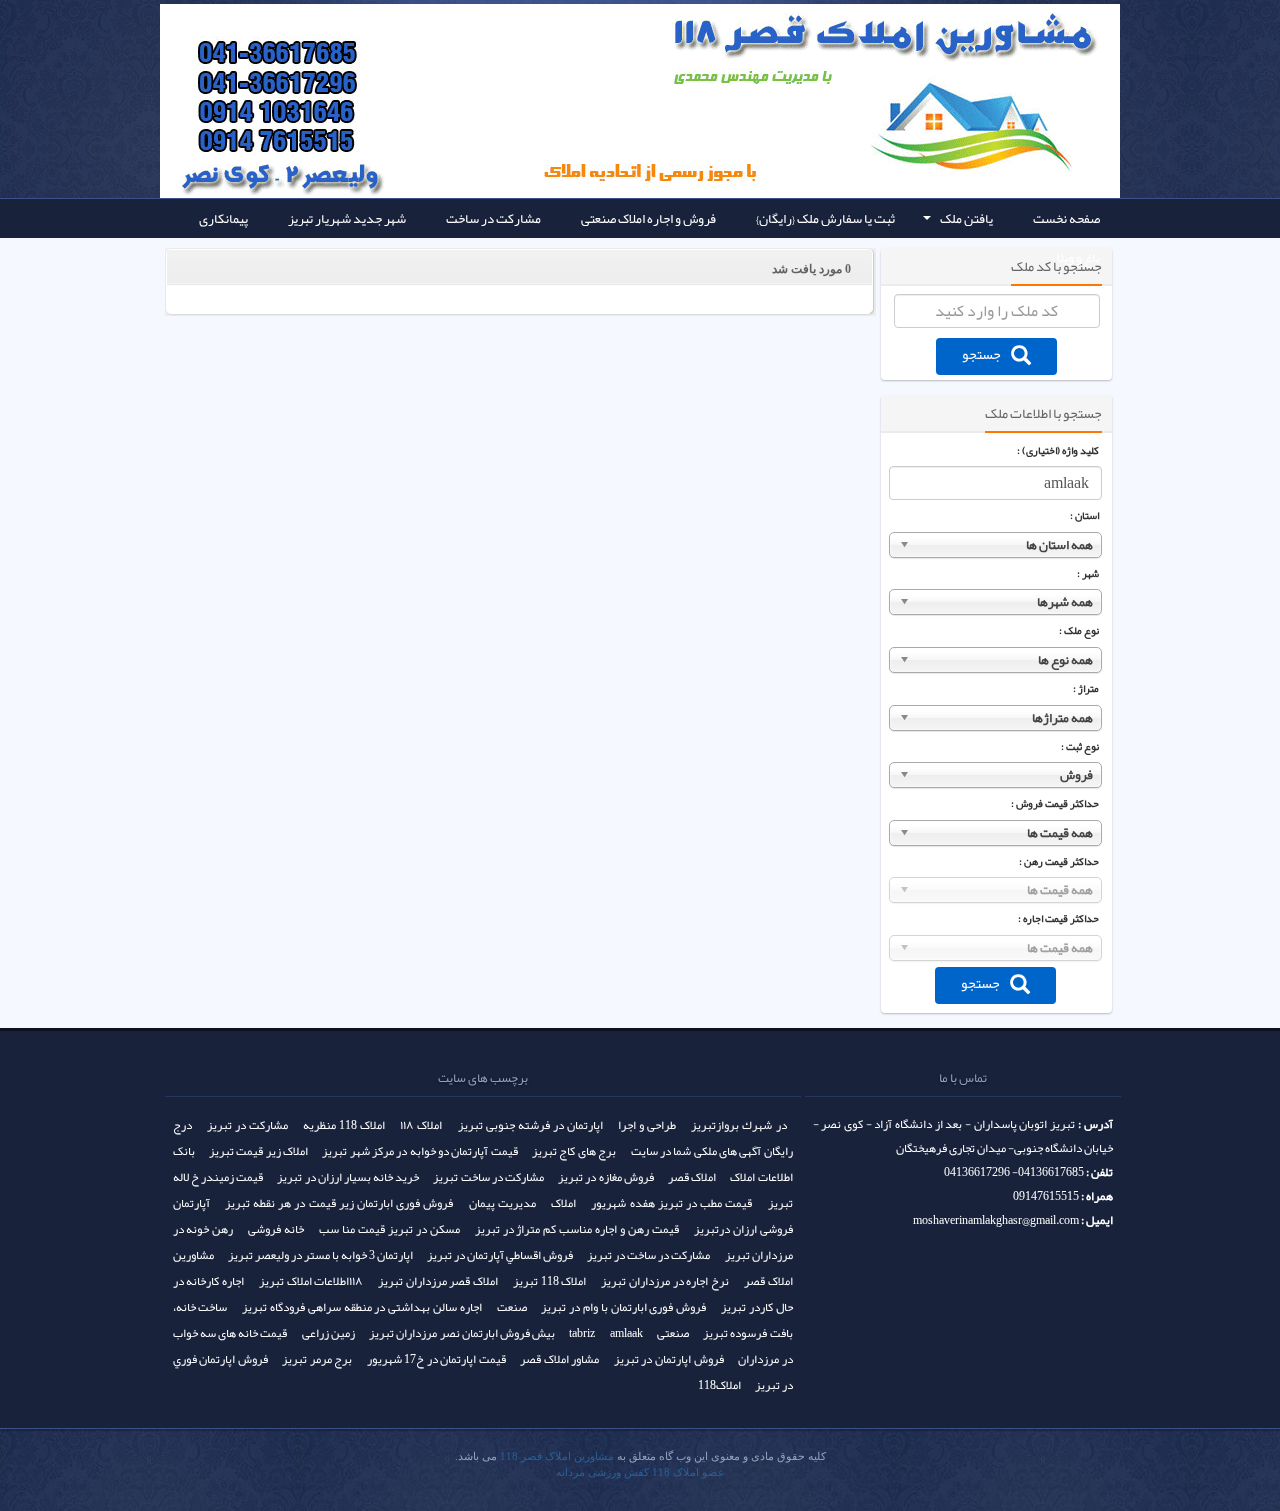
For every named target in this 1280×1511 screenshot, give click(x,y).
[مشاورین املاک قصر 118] (311, 50)
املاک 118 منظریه (344, 1125)
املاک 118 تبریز (550, 1281)
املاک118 (719, 1385)
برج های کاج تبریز (574, 1151)
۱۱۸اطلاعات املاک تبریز (311, 1281)
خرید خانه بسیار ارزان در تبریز (348, 1177)
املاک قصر (692, 1177)
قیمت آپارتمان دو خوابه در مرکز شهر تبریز (419, 1151)
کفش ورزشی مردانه (602, 1472)
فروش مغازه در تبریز (606, 1177)
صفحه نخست (1066, 218)
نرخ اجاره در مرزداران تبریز (665, 1281)
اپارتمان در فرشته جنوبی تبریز (530, 1125)
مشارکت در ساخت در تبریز (648, 1255)
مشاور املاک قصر (559, 1359)
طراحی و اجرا (647, 1125)
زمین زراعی (328, 1333)
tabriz (582, 1333)
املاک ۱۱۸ (421, 1125)
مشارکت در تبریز (247, 1125)
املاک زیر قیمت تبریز (258, 1151)
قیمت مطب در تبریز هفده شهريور (671, 1203)
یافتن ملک (956, 221)
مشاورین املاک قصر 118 (557, 1456)
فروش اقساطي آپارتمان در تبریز (500, 1255)
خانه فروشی (276, 1229)
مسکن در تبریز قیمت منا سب (389, 1229)
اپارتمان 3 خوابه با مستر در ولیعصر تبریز (320, 1255)
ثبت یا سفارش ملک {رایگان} (825, 218)
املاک (563, 1203)
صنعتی (673, 1333)
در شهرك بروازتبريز (738, 1125)
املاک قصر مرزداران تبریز (438, 1281)
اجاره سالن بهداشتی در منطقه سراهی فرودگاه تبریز (362, 1307)
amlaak (626, 1333)
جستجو (981, 354)
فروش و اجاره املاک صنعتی (648, 218)
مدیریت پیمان (502, 1203)
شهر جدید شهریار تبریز (347, 218)
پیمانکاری (223, 218)
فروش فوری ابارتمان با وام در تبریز (623, 1307)
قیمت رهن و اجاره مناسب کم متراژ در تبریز (577, 1229)
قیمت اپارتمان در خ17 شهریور (436, 1359)
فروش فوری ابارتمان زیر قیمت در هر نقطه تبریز (339, 1203)
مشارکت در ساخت (493, 218)
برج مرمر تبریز (317, 1359)
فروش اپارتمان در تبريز (669, 1359)
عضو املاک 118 (688, 1472)
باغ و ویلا (1078, 257)
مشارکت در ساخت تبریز (488, 1177)
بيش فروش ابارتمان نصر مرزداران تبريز (462, 1333)
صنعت (512, 1307)
